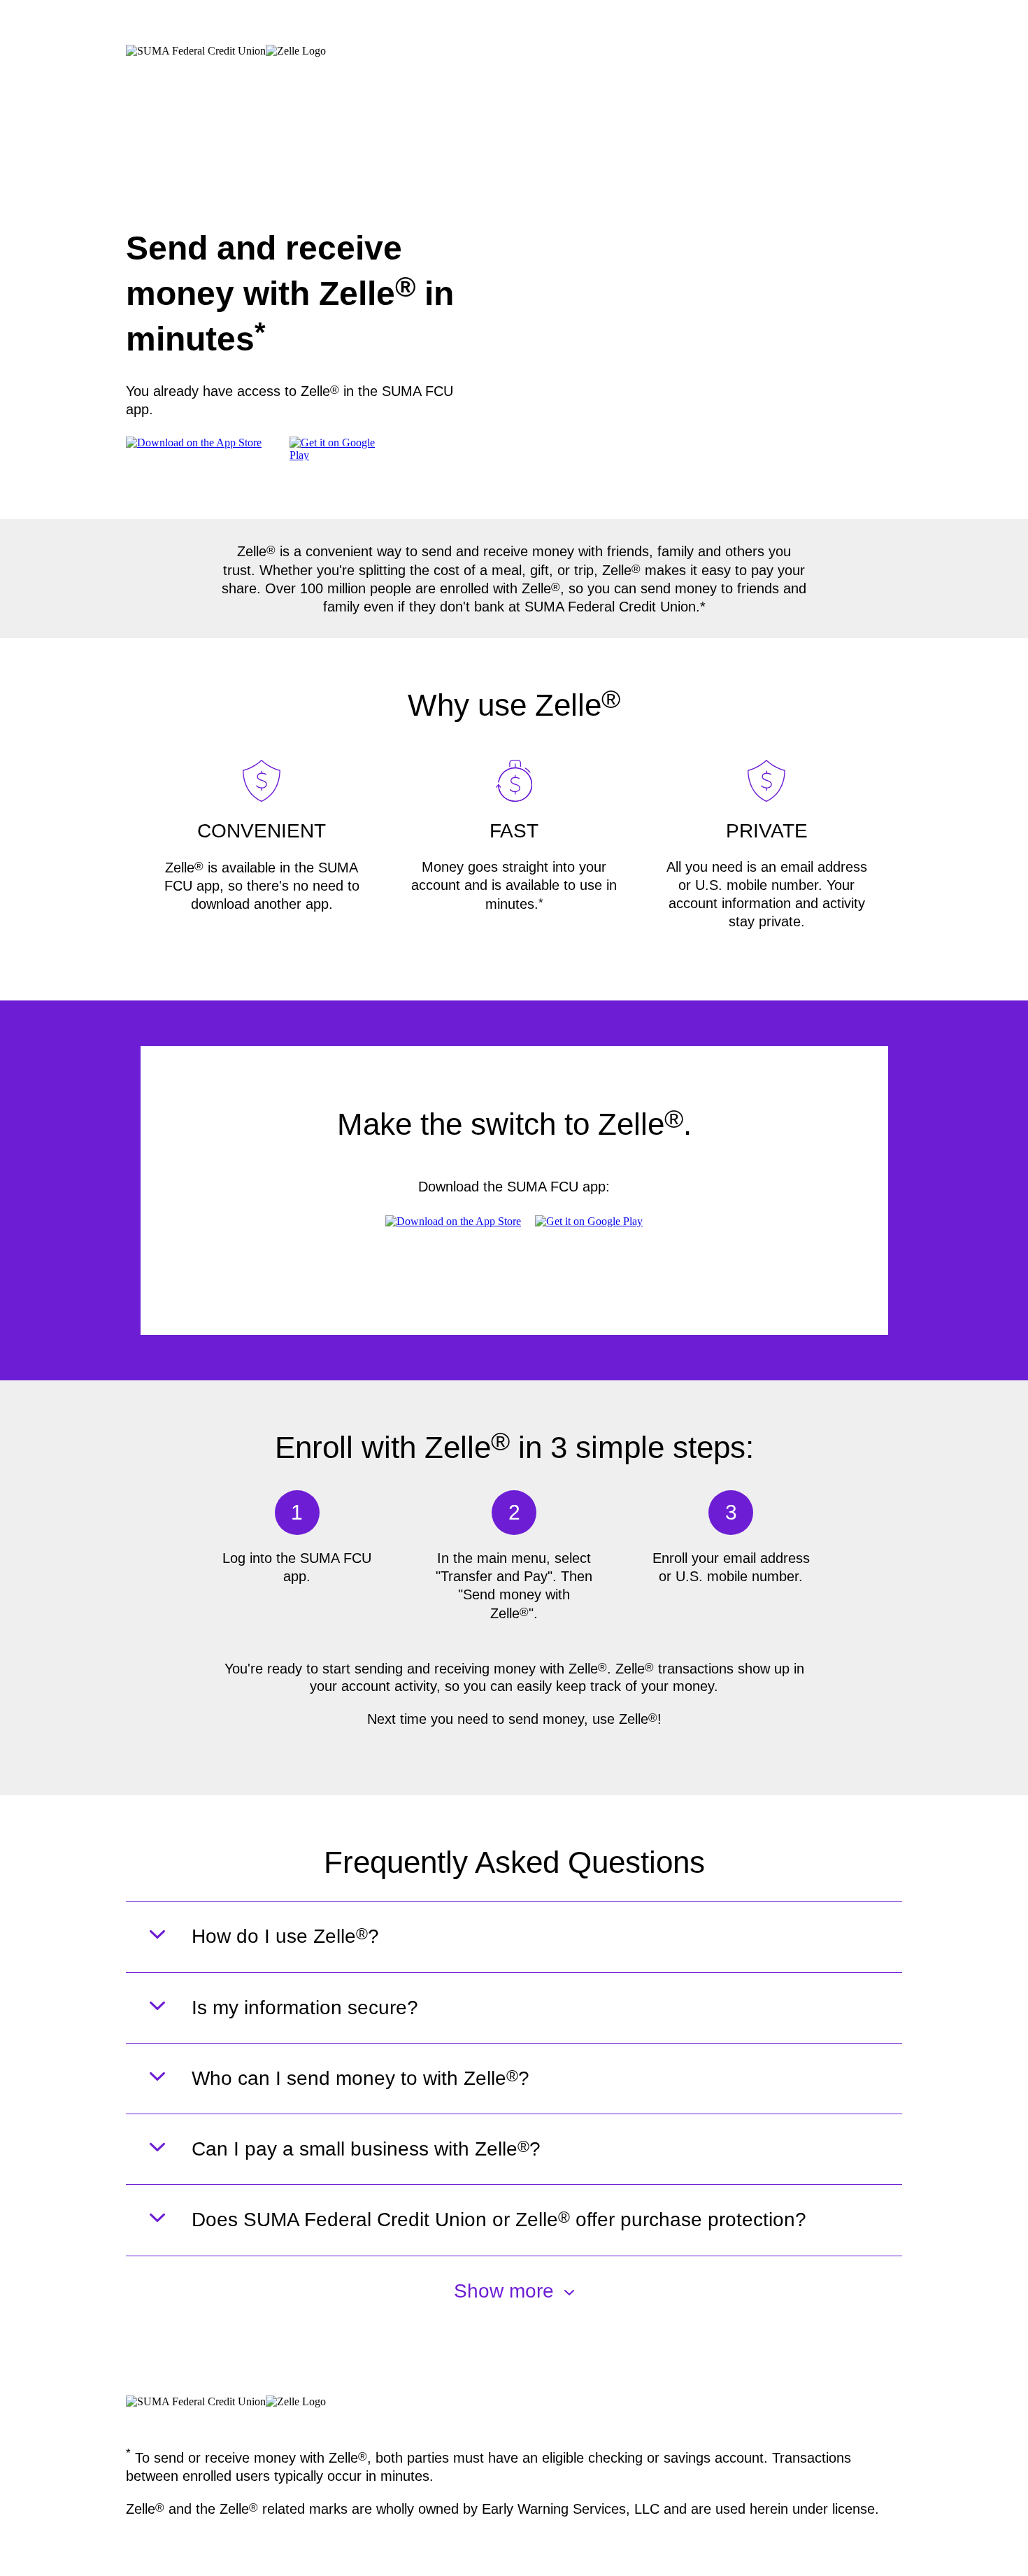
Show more (504, 2291)
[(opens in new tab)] (340, 455)
